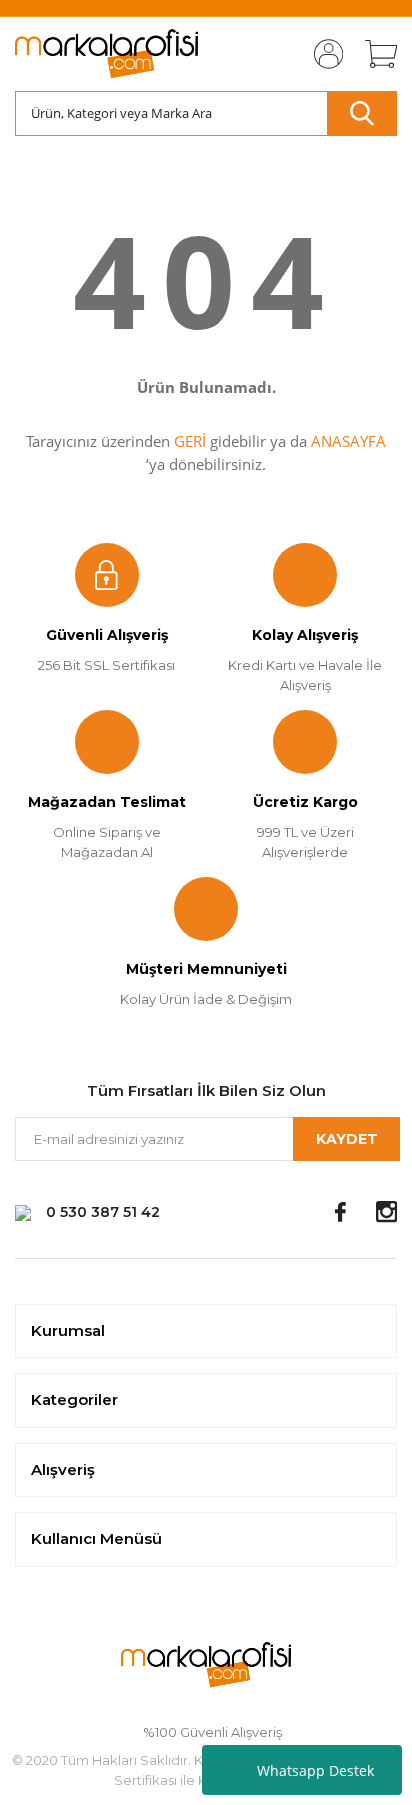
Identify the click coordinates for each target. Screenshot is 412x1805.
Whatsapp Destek (315, 1770)
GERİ (190, 441)
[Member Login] (322, 54)
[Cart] (374, 54)
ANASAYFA (348, 441)
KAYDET (347, 1139)
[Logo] (107, 54)
